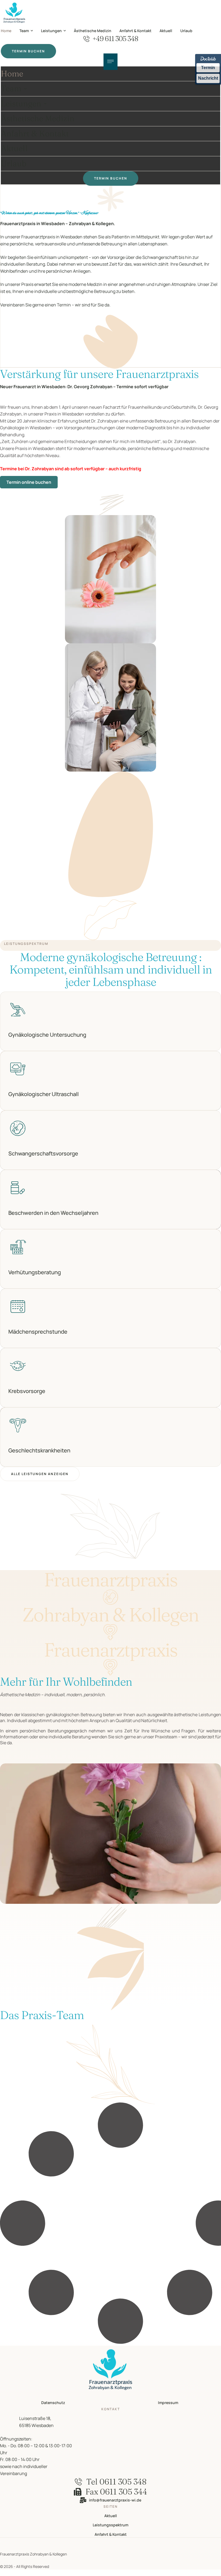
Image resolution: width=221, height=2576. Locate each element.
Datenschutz (53, 2403)
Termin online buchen (29, 482)
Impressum (168, 2403)
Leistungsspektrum (110, 2525)
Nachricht (208, 78)
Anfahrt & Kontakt (111, 2534)
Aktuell (111, 2516)
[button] (32, 31)
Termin (208, 68)
